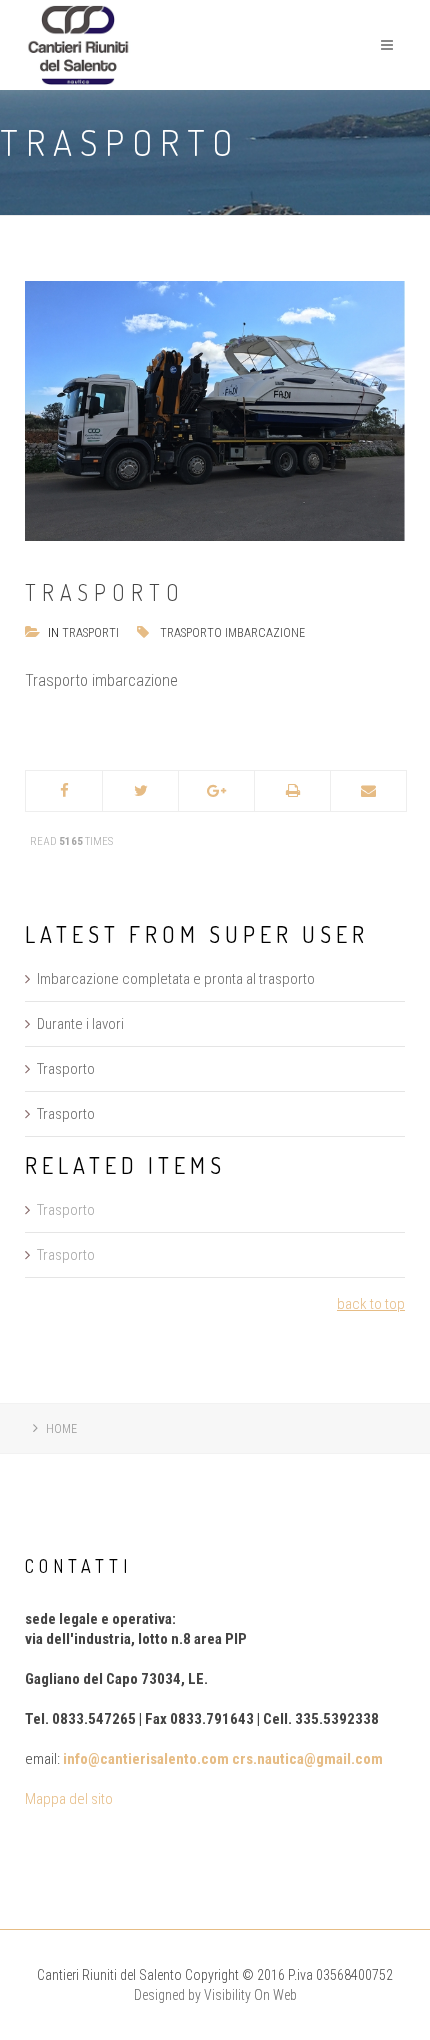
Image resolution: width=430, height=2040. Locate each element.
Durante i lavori (80, 1024)
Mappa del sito (69, 1799)
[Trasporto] (215, 410)
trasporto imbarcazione (232, 633)
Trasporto (66, 1069)
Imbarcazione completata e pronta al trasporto (176, 979)
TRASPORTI (90, 633)
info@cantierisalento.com (146, 1759)
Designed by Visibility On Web (215, 1995)
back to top (371, 1304)
